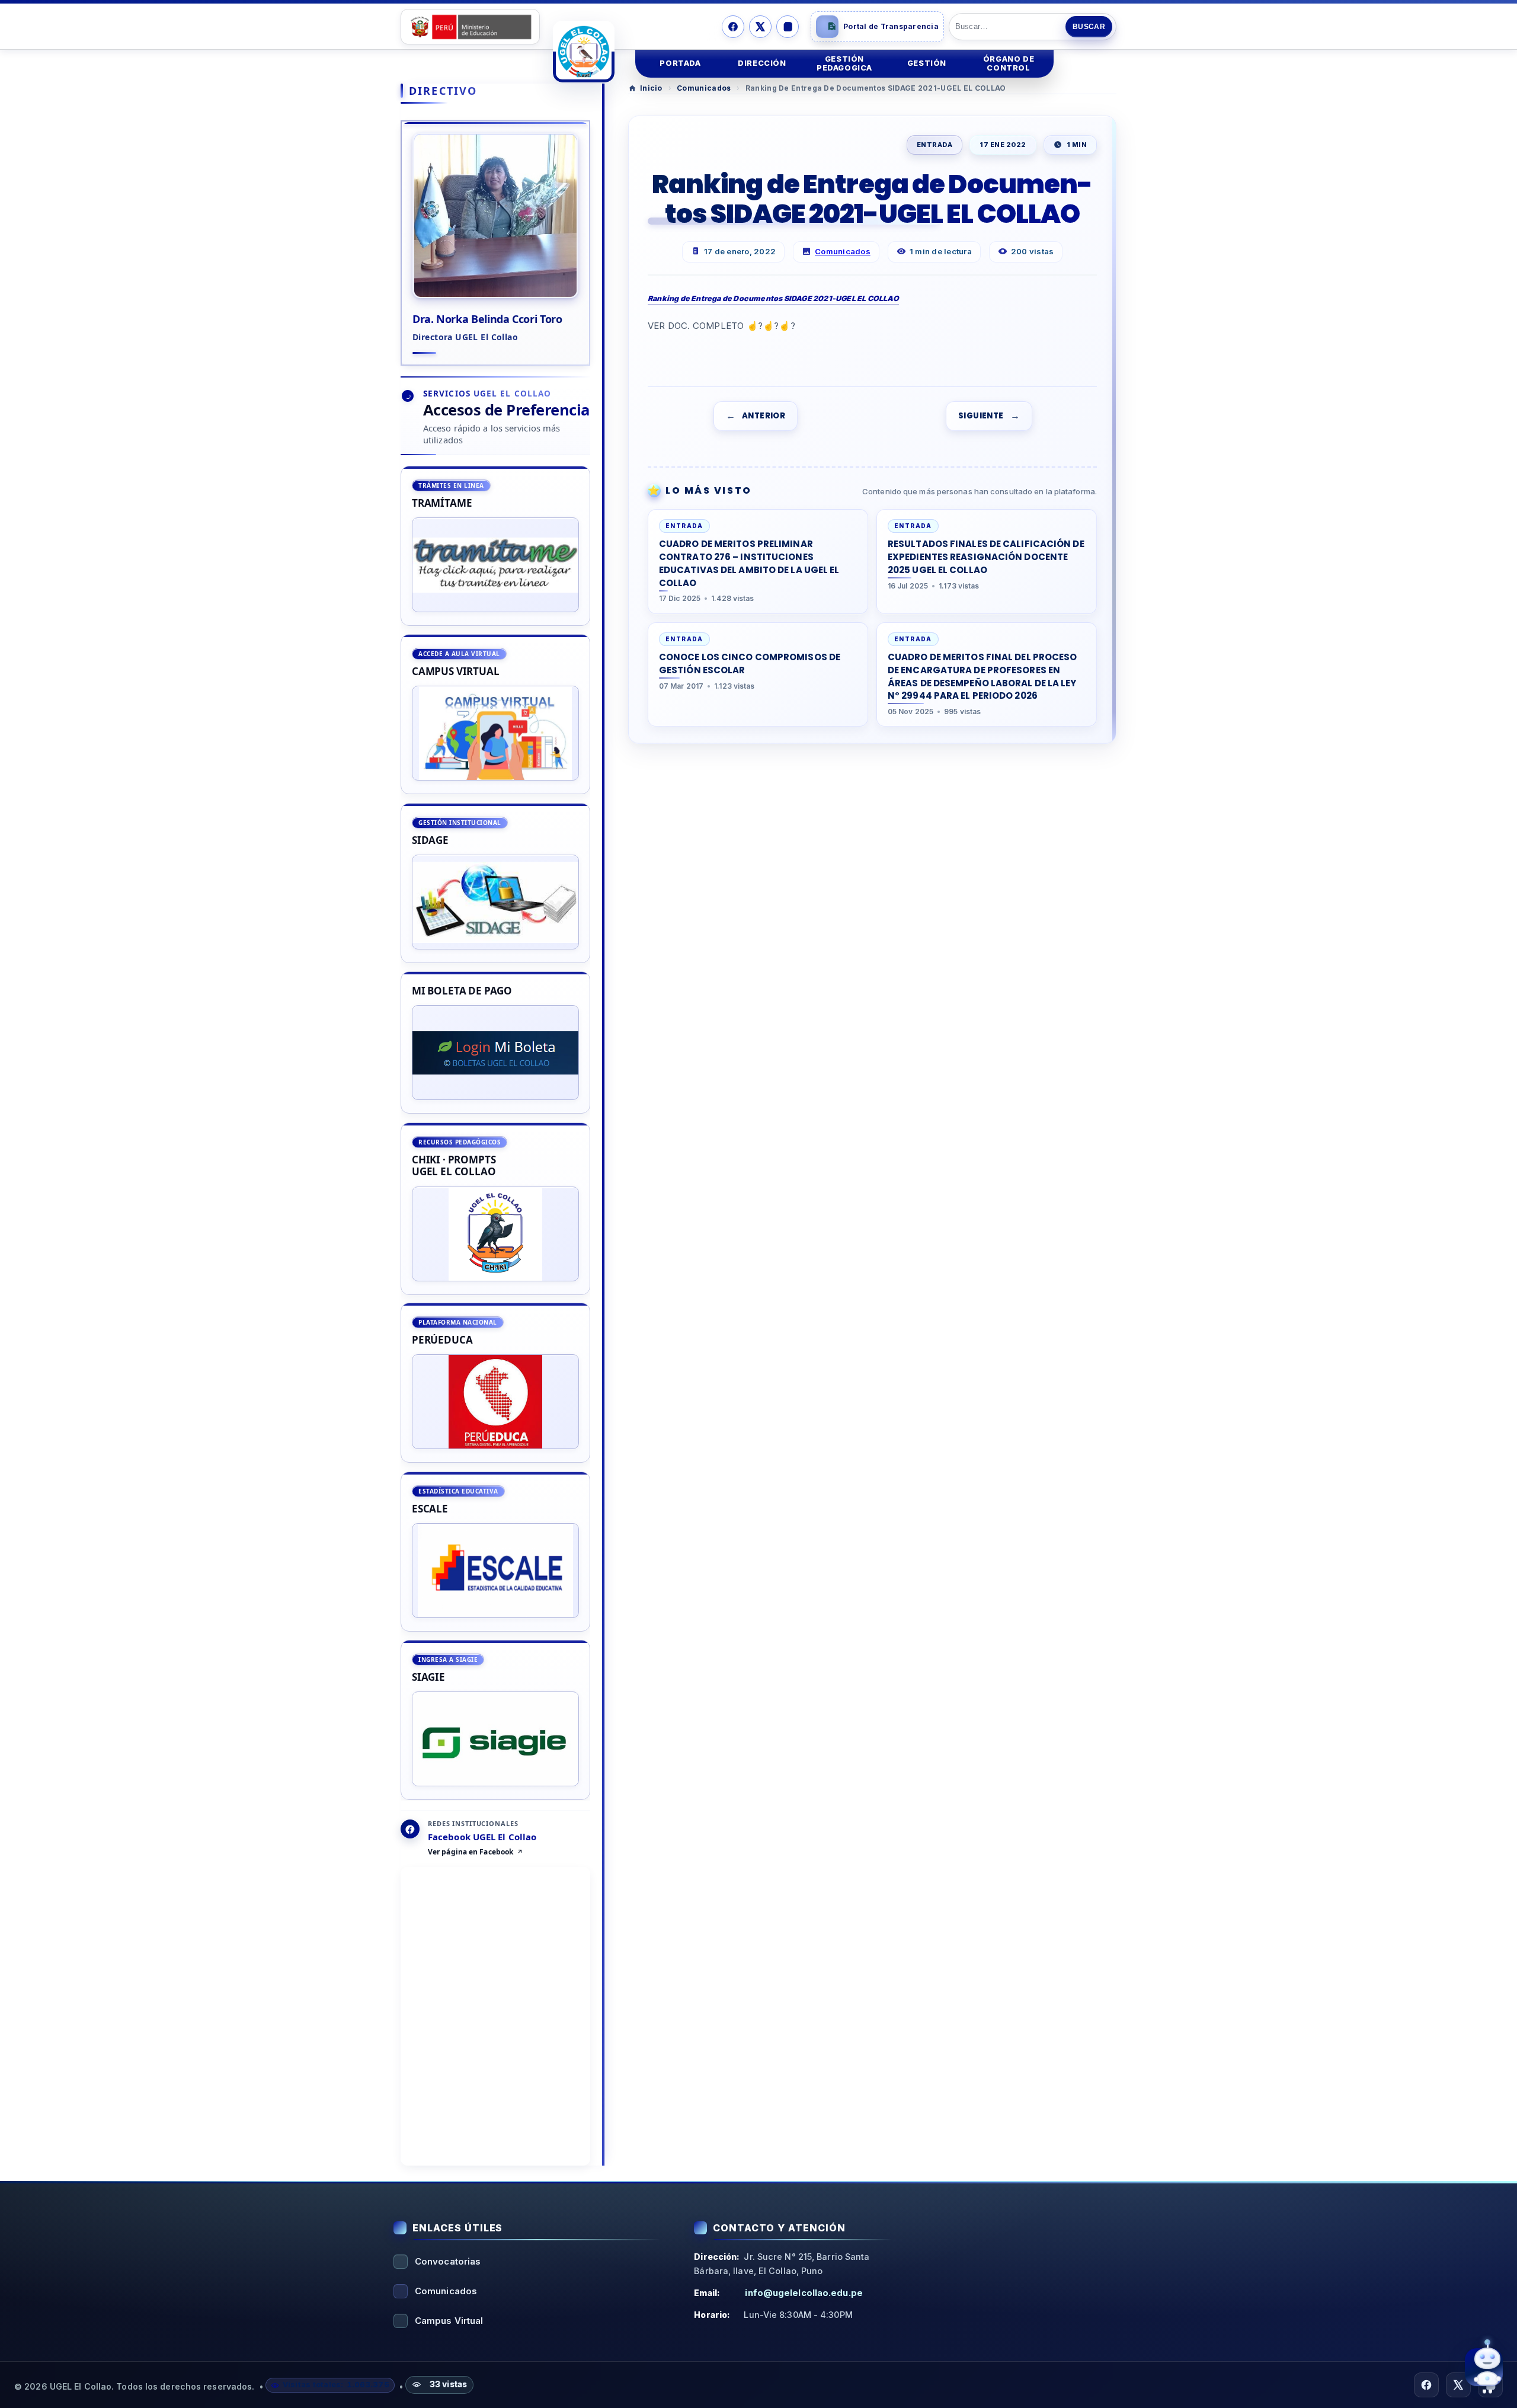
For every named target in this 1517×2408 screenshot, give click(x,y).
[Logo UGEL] (584, 52)
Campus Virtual (449, 2321)
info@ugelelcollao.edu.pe (804, 2293)
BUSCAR (1089, 27)
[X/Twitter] (760, 27)
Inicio (651, 88)
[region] (495, 1133)
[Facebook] (733, 27)
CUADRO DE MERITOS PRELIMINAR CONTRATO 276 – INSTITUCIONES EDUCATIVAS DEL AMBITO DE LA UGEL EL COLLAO (749, 563)
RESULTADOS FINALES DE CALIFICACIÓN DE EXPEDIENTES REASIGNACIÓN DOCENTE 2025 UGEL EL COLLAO (986, 557)
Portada (680, 63)
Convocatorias (448, 2261)
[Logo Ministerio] (470, 27)
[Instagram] (788, 27)
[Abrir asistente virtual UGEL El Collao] (1484, 2367)
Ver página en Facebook (471, 1853)
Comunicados (704, 88)
